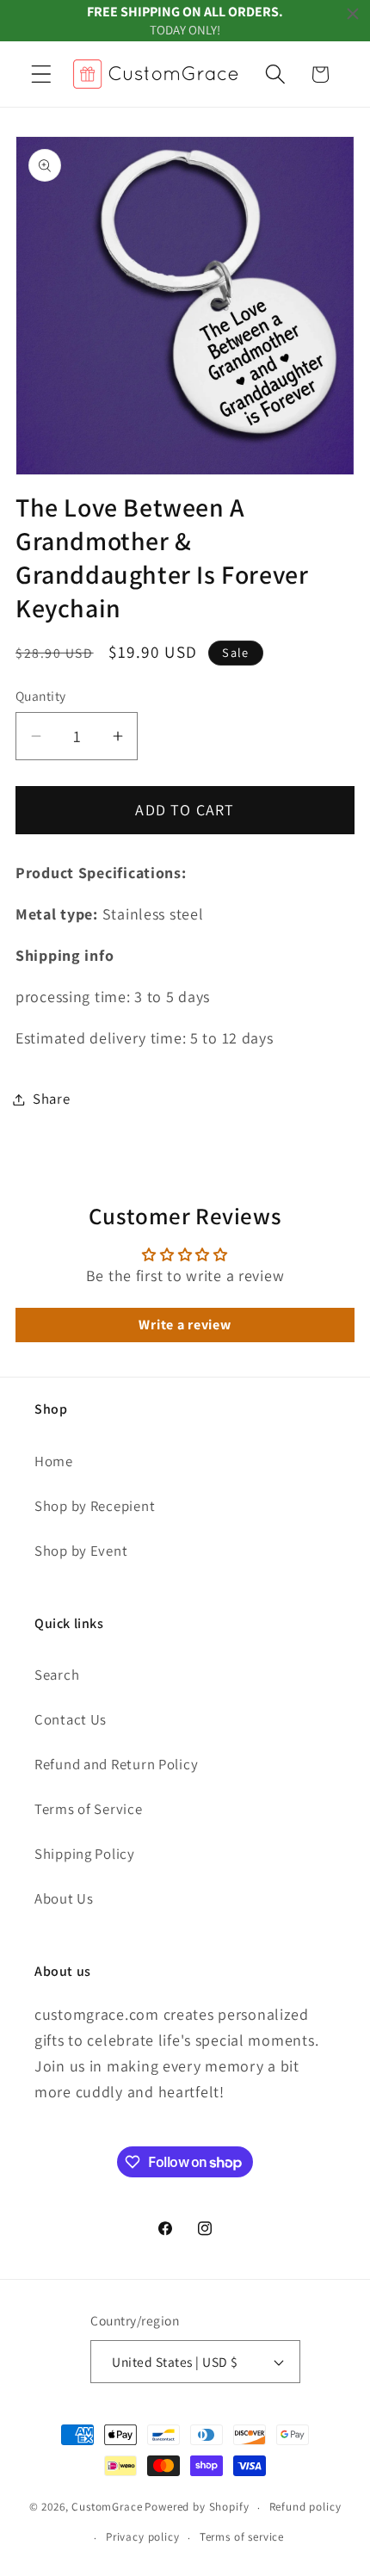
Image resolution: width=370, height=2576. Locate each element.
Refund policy (305, 2507)
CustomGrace (107, 2508)
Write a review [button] (185, 1325)
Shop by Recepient (95, 1506)
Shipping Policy (85, 1854)
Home (54, 1461)
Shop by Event (81, 1551)
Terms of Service (89, 1809)
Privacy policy (143, 2537)
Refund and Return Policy (116, 1764)
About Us (64, 1898)
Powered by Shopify (197, 2508)
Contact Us (71, 1719)
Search (57, 1675)
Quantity (41, 696)
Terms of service (242, 2537)
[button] (42, 74)
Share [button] (52, 1099)
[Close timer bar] (353, 14)
